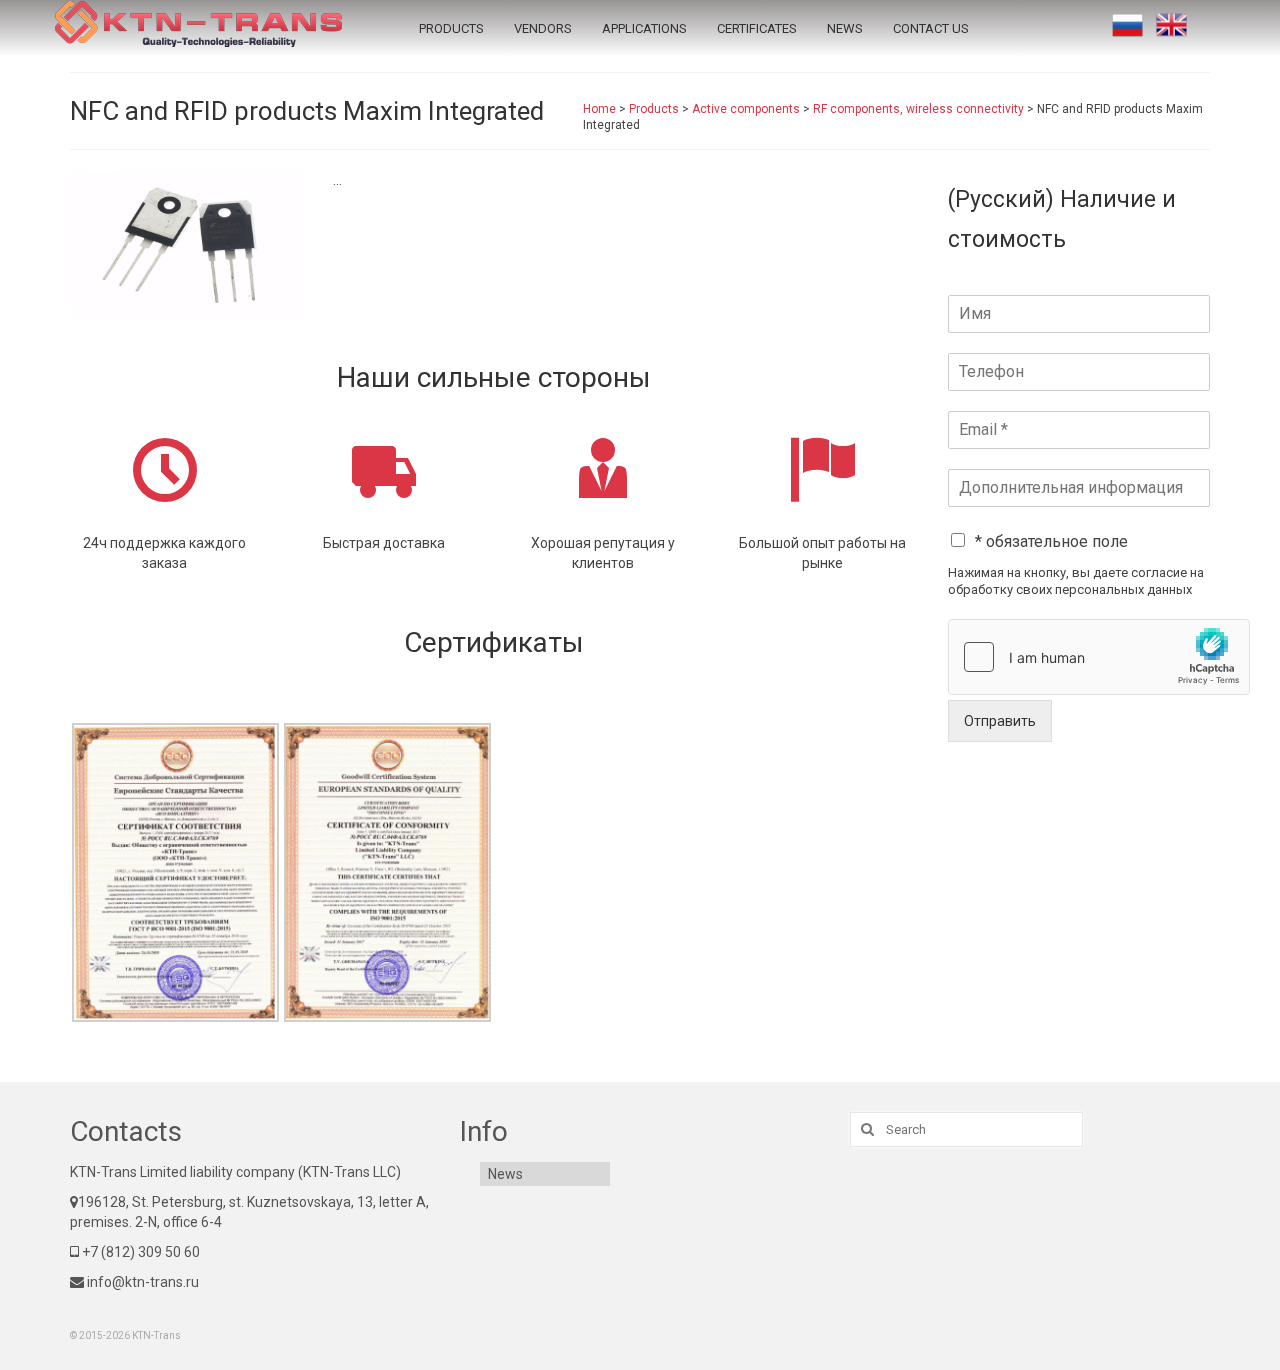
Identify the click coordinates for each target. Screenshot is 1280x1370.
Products (451, 28)
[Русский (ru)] (1127, 25)
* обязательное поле (1051, 541)
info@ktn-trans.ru (141, 1282)
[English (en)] (1171, 25)
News (845, 28)
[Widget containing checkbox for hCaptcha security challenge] (1099, 657)
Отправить (1000, 721)
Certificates (757, 28)
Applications (644, 28)
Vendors (543, 28)
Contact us (931, 28)
